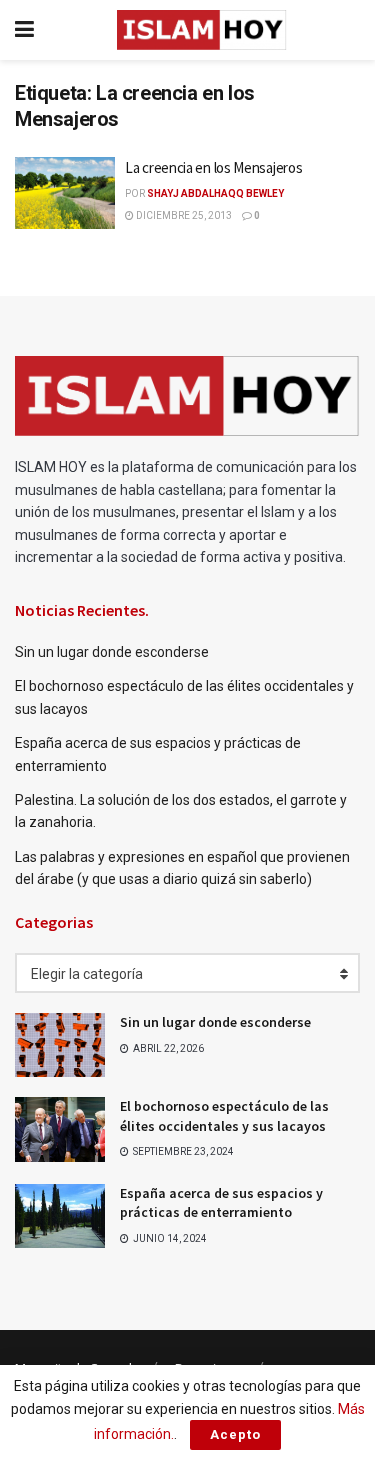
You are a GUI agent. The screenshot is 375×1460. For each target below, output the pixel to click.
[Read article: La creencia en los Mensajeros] (65, 193)
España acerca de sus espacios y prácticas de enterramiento (221, 1203)
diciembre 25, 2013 (183, 215)
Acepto (235, 1434)
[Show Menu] (24, 30)
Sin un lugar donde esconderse (112, 652)
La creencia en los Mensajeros (213, 167)
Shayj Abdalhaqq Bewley (215, 193)
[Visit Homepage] (202, 30)
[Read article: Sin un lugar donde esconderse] (60, 1045)
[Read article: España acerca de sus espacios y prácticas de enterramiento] (60, 1216)
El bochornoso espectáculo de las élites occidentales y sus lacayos (224, 1116)
